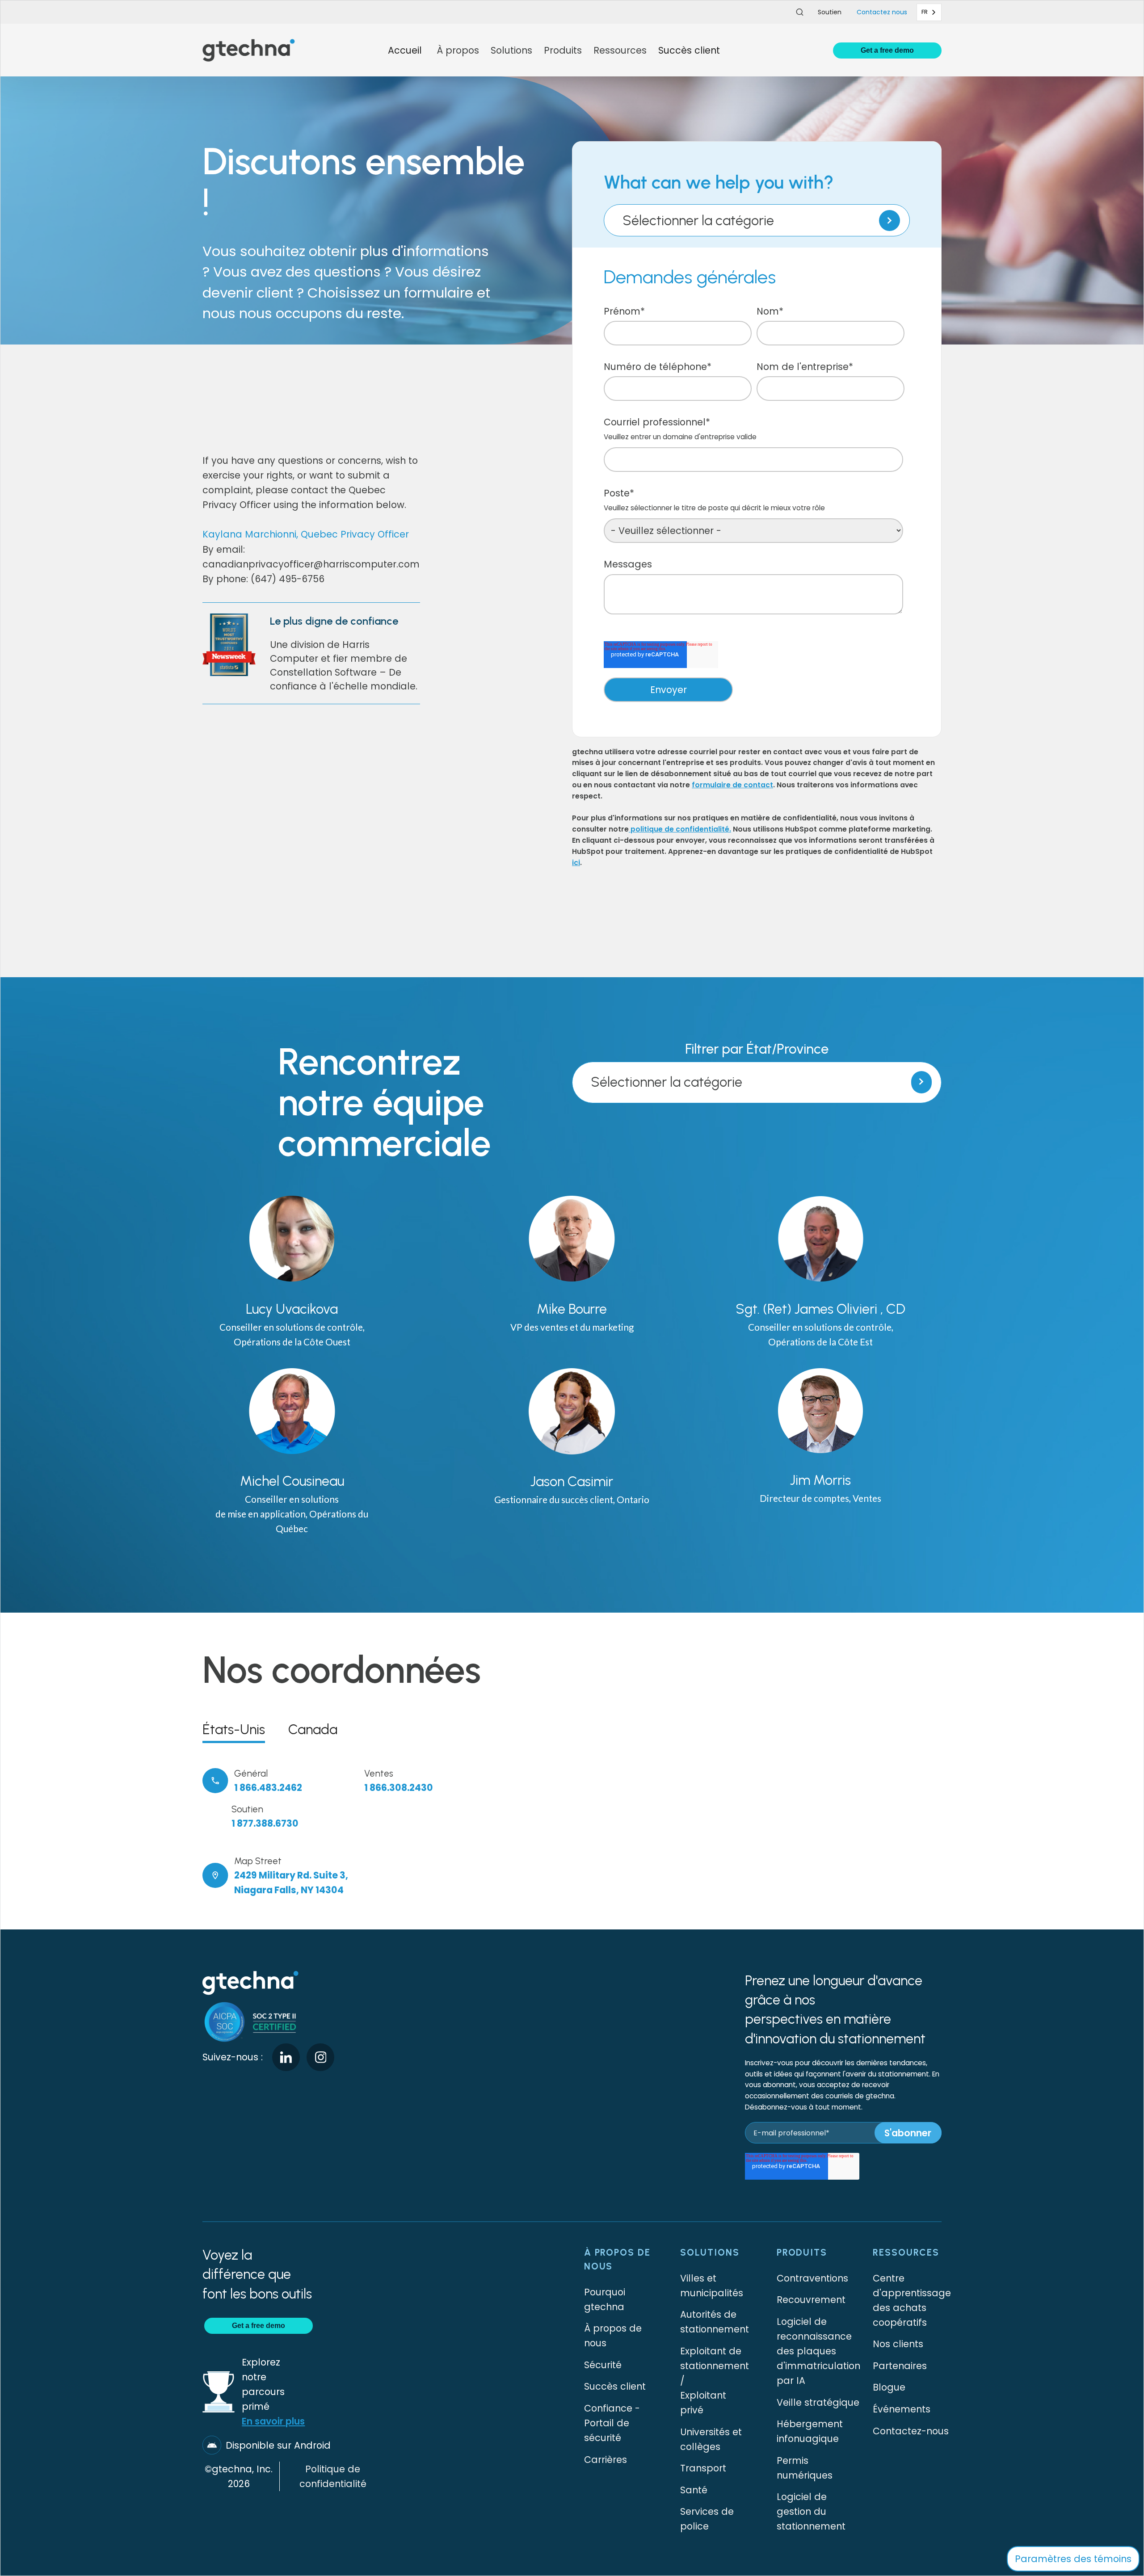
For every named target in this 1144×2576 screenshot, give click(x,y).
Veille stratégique (818, 2402)
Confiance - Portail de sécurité (612, 2423)
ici (576, 863)
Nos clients (898, 2344)
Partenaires (900, 2366)
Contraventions (812, 2278)
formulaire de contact (732, 785)
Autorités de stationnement (715, 2322)
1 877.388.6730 (265, 1823)
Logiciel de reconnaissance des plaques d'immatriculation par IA (818, 2351)
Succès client (689, 50)
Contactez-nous (911, 2431)
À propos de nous (613, 2336)
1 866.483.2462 (268, 1788)
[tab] (234, 1729)
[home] (249, 50)
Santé (694, 2490)
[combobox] (929, 12)
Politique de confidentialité (333, 2476)
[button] (458, 50)
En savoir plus (273, 2421)
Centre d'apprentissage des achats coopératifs (912, 2300)
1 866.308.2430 (399, 1788)
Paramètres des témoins (1073, 2559)
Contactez (882, 12)
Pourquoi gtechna (605, 2299)
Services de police (707, 2519)
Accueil (405, 50)
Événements (902, 2409)
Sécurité (603, 2365)
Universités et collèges (711, 2439)
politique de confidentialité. (680, 829)
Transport (703, 2468)
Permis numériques (805, 2468)
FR (925, 12)
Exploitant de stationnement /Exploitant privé (715, 2381)
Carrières (606, 2460)
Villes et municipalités (712, 2286)
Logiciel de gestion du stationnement (811, 2511)
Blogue (889, 2387)
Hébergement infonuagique (810, 2431)
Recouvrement (811, 2300)
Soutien (830, 12)
